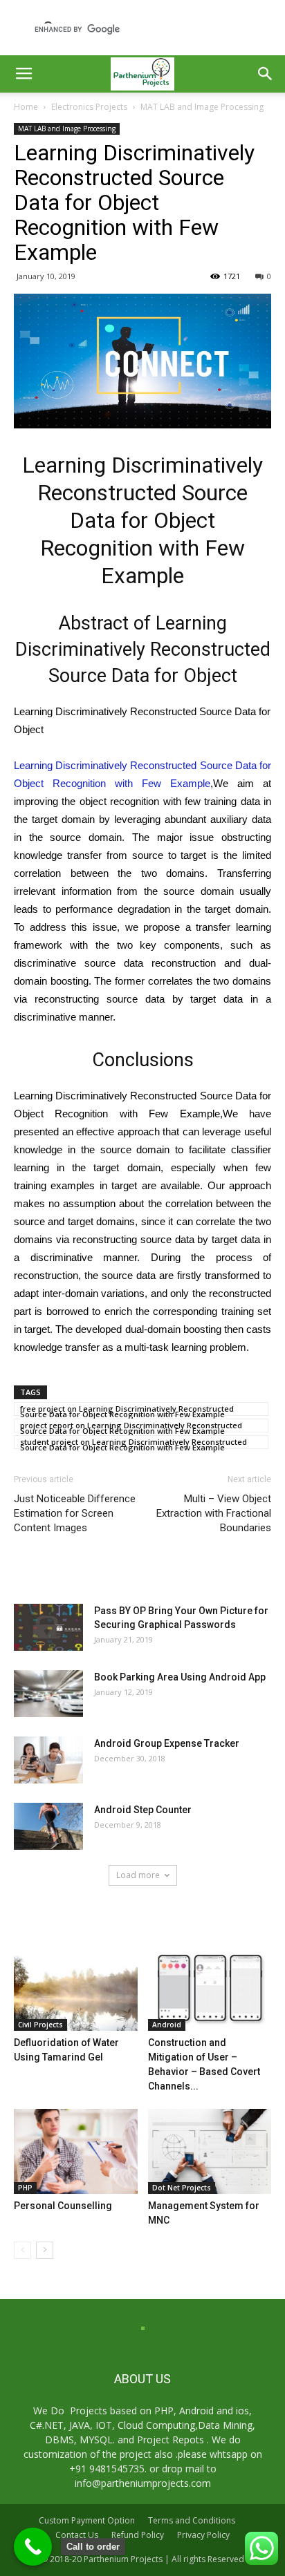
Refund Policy (138, 2535)
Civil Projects (40, 2025)
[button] (266, 74)
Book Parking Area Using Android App (180, 1677)
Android (167, 2025)
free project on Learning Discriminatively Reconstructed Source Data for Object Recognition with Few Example (127, 1410)
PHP (25, 2188)
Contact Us (77, 2535)
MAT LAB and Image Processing (202, 107)
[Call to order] (33, 2547)
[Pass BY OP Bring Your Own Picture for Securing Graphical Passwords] (48, 1628)
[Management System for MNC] (210, 2151)
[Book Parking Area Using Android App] (48, 1694)
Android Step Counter (143, 1810)
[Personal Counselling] (76, 2151)
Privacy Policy (203, 2535)
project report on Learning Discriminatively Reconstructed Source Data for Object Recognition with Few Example (131, 1426)
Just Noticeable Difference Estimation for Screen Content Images (75, 1513)
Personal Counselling (63, 2206)
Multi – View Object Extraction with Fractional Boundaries (214, 1513)
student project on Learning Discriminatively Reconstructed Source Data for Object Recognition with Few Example (134, 1443)
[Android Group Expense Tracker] (48, 1760)
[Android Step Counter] (48, 1827)
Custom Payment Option (87, 2520)
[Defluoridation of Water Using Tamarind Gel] (76, 1989)
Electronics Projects (89, 107)
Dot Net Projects (182, 2188)
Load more (138, 1875)
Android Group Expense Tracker (167, 1743)
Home (26, 107)
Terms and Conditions (192, 2520)
